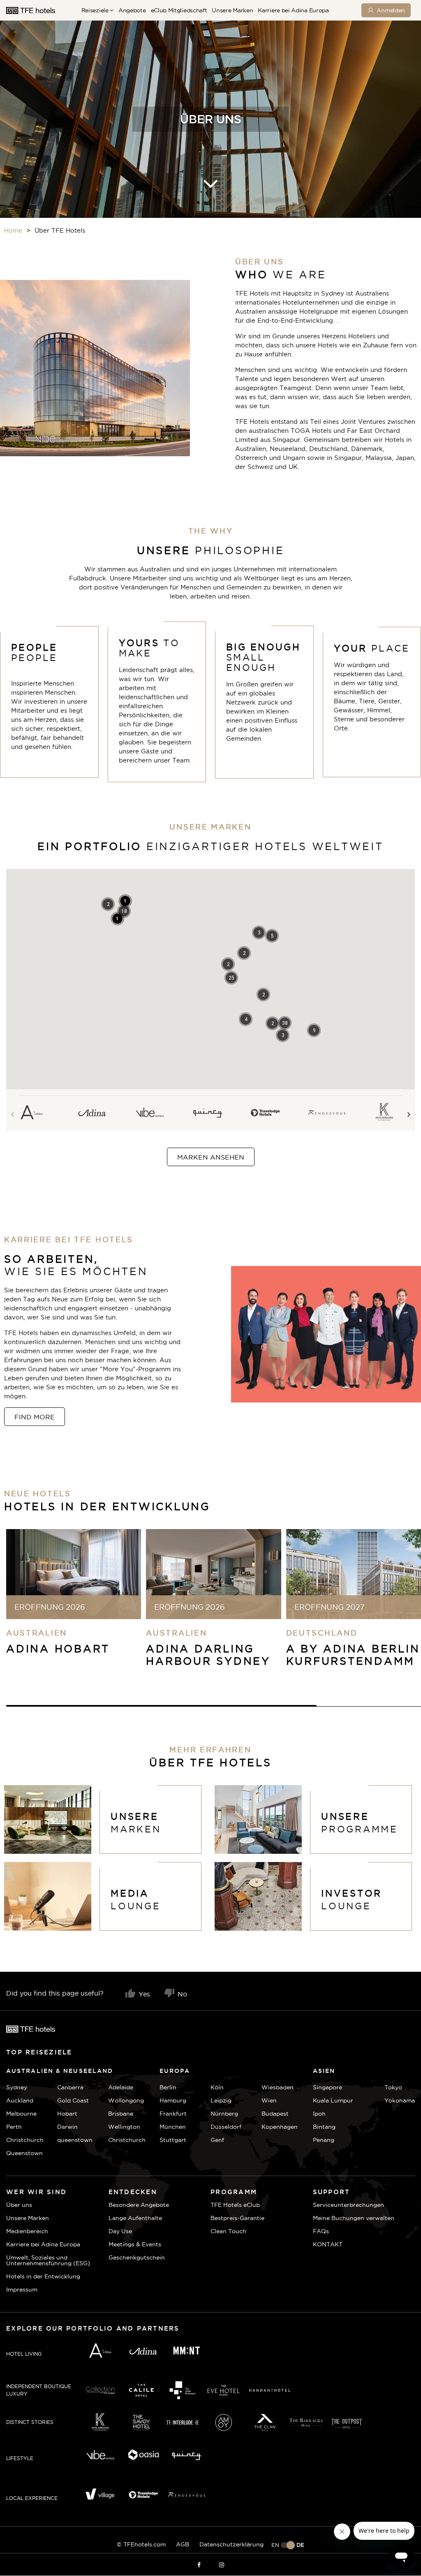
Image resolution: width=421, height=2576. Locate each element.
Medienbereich (27, 2231)
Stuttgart (173, 2140)
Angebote (132, 10)
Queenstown (24, 2153)
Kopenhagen (280, 2127)
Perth (14, 2127)
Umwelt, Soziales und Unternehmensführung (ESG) (48, 2260)
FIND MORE (35, 1417)
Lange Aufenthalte (135, 2218)
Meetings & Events (135, 2244)
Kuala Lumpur (333, 2100)
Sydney (17, 2087)
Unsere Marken (232, 10)
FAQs (321, 2231)
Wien (269, 2100)
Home (13, 230)
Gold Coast (73, 2100)
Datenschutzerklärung (231, 2544)
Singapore (327, 2087)
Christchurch (25, 2140)
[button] (285, 1023)
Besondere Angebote (139, 2205)
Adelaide (121, 2087)
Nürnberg (224, 2114)
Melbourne (21, 2114)
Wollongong (126, 2100)
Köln (217, 2087)
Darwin (67, 2127)
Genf (217, 2140)
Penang (324, 2140)
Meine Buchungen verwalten (354, 2218)
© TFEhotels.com (141, 2544)
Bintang (324, 2127)
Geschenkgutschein (137, 2257)
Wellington (124, 2127)
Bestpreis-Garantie (237, 2218)
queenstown (75, 2140)
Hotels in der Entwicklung (43, 2276)
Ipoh (319, 2114)
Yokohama (400, 2100)
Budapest (275, 2114)
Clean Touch (228, 2231)
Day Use (120, 2231)
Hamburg (173, 2100)
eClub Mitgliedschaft (179, 10)
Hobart (67, 2114)
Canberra (70, 2087)
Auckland (20, 2100)
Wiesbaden (278, 2087)
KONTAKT (328, 2244)
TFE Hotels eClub (235, 2205)
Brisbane (121, 2114)
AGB (183, 2544)
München (173, 2127)
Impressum (22, 2290)
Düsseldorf (226, 2127)
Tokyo (393, 2087)
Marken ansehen (211, 1157)
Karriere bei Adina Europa (293, 10)
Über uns (19, 2205)
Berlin (168, 2087)
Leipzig (221, 2100)
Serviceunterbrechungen (348, 2205)
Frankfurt (173, 2114)
